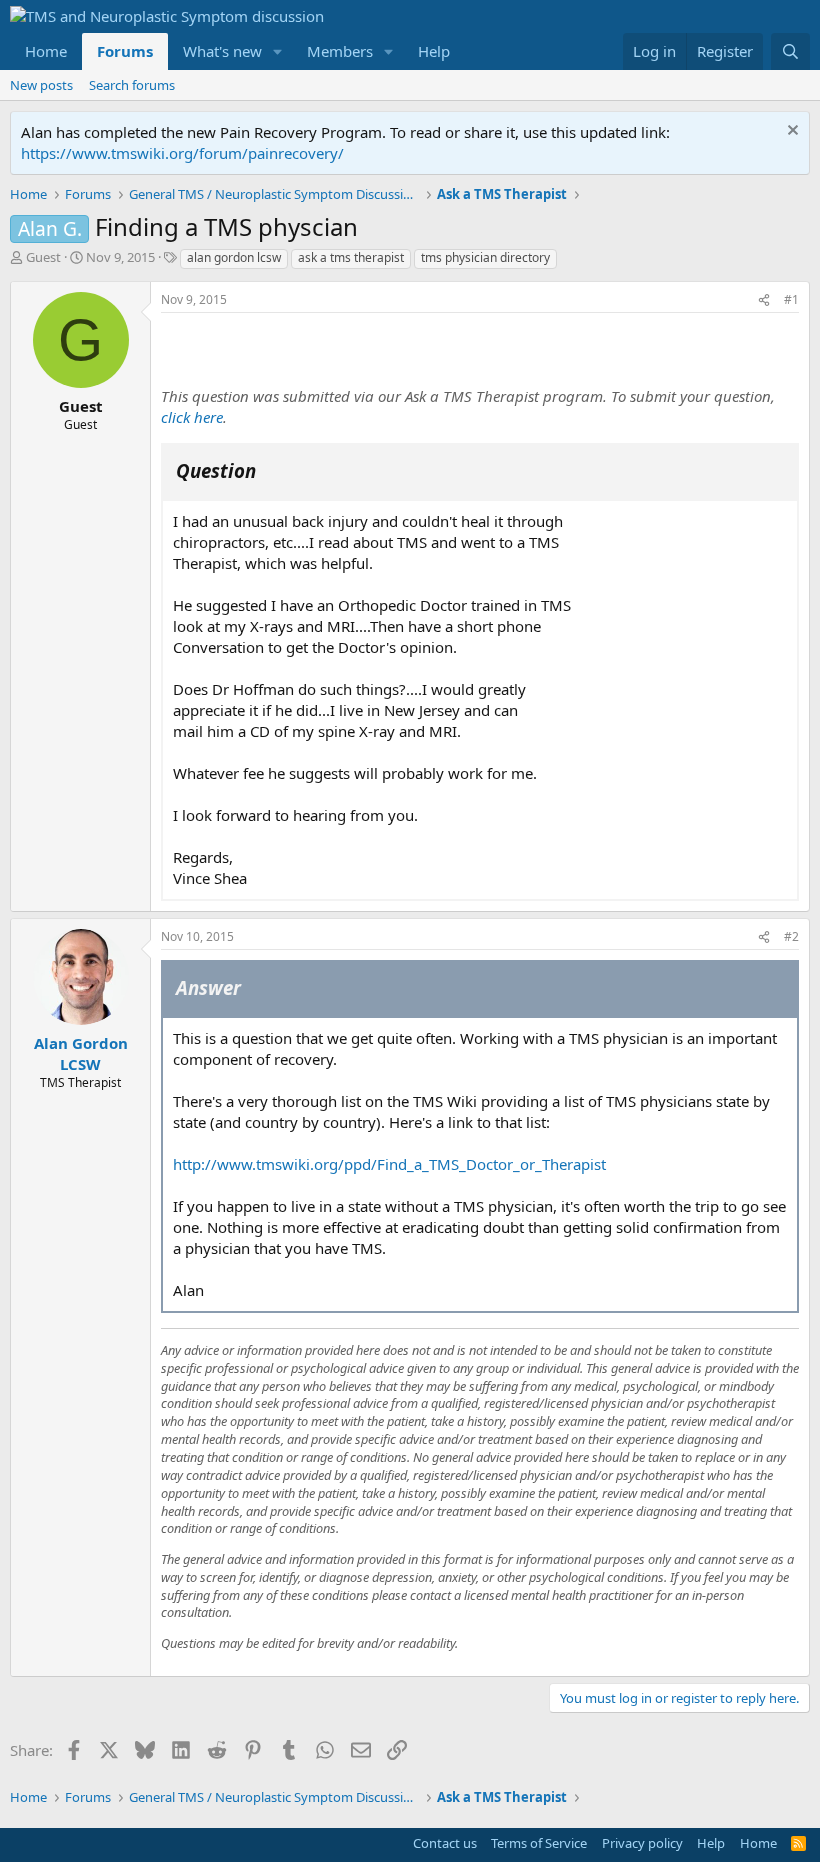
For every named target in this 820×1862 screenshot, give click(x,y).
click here (192, 417)
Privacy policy (642, 1843)
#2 (791, 936)
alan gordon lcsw (234, 257)
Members (340, 51)
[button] (278, 51)
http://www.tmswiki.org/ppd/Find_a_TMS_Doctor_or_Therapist (389, 1164)
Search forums (132, 85)
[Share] (764, 300)
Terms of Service (539, 1843)
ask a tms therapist (351, 257)
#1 (791, 299)
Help (434, 51)
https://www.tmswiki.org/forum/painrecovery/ (182, 153)
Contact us (445, 1843)
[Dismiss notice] (790, 132)
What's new (222, 51)
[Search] (790, 51)
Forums (125, 51)
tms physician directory (485, 257)
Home (46, 51)
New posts (41, 85)
